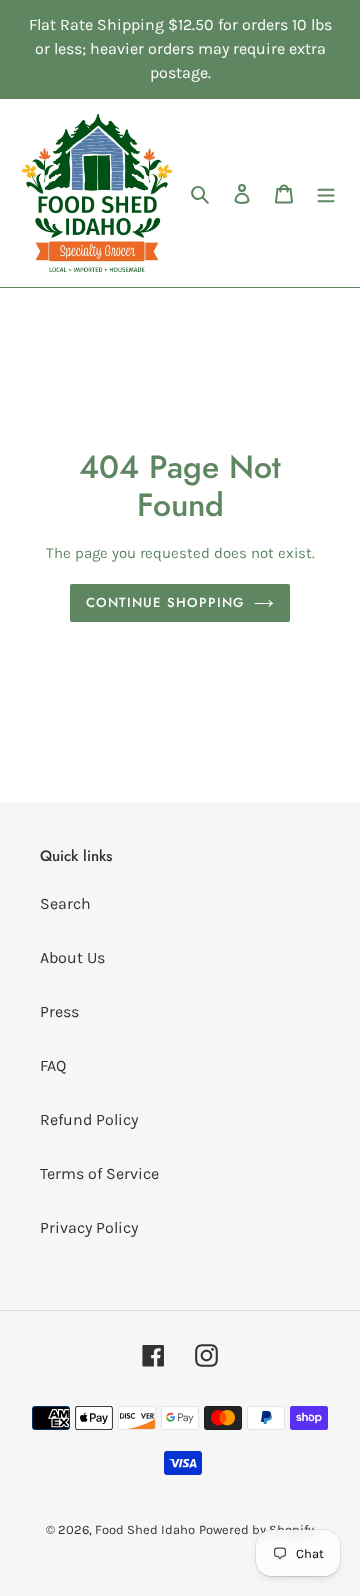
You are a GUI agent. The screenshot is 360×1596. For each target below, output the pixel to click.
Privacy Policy (89, 1227)
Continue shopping (165, 602)
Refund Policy (89, 1119)
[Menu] (326, 193)
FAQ (53, 1065)
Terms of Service (99, 1173)
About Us (72, 957)
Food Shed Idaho (145, 1529)
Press (59, 1011)
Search (65, 903)
